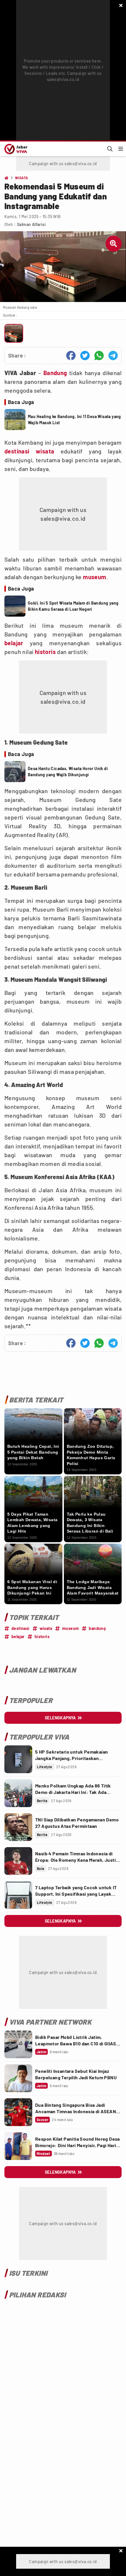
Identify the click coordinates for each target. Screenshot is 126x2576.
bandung (97, 1628)
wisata (45, 451)
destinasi (17, 451)
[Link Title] (18, 1759)
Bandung (55, 373)
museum (94, 577)
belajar (14, 643)
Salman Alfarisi (31, 224)
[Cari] (110, 149)
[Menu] (121, 149)
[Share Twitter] (85, 356)
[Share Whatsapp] (99, 356)
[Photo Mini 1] (14, 333)
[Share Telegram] (113, 356)
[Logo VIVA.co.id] (15, 149)
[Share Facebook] (71, 356)
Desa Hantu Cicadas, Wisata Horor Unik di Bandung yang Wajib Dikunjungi (68, 772)
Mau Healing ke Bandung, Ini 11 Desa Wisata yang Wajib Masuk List (74, 420)
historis (45, 652)
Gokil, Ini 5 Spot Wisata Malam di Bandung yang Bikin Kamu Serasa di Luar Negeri (73, 606)
